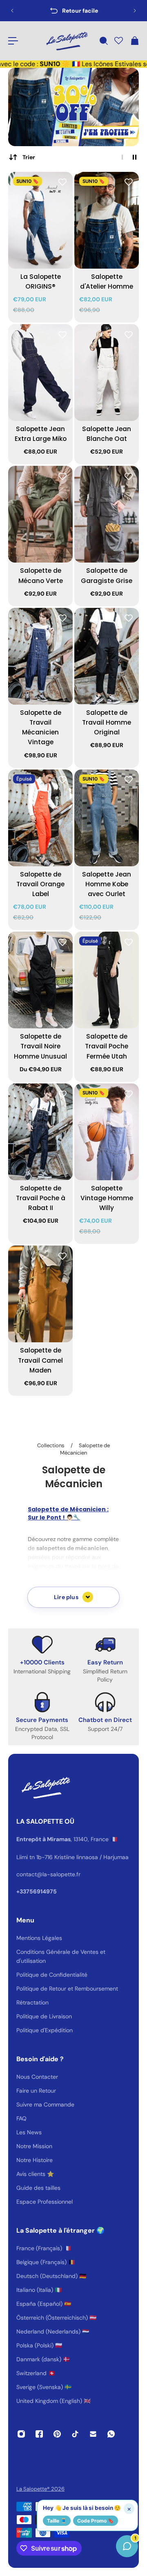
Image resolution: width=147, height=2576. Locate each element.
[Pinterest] (57, 2434)
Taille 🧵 (57, 2521)
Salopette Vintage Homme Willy (107, 1198)
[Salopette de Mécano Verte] (40, 514)
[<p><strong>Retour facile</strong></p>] (73, 11)
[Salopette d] (107, 220)
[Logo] (66, 41)
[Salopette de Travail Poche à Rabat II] (40, 1132)
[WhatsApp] (111, 2434)
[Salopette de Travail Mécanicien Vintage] (40, 656)
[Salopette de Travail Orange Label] (40, 818)
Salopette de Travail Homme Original (107, 722)
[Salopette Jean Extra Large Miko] (40, 373)
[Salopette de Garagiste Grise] (107, 514)
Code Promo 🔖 (96, 2521)
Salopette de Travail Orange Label (40, 884)
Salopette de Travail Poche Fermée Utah (107, 1046)
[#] (73, 107)
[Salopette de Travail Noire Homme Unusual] (40, 980)
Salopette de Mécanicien (85, 1449)
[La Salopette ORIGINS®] (40, 220)
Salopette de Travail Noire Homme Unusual (40, 1046)
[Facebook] (39, 2434)
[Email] (93, 2434)
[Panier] (134, 41)
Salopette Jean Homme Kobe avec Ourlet (107, 884)
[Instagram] (21, 2434)
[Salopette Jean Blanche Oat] (107, 373)
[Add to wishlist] (62, 182)
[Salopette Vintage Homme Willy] (107, 1132)
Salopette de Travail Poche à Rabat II (41, 1198)
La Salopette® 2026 (40, 2489)
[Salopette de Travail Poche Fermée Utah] (107, 980)
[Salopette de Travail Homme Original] (107, 656)
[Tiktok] (75, 2434)
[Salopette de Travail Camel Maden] (40, 1294)
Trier (29, 157)
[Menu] (13, 41)
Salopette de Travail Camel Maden (40, 1360)
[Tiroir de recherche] (103, 41)
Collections (51, 1445)
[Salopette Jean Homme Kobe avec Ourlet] (107, 818)
